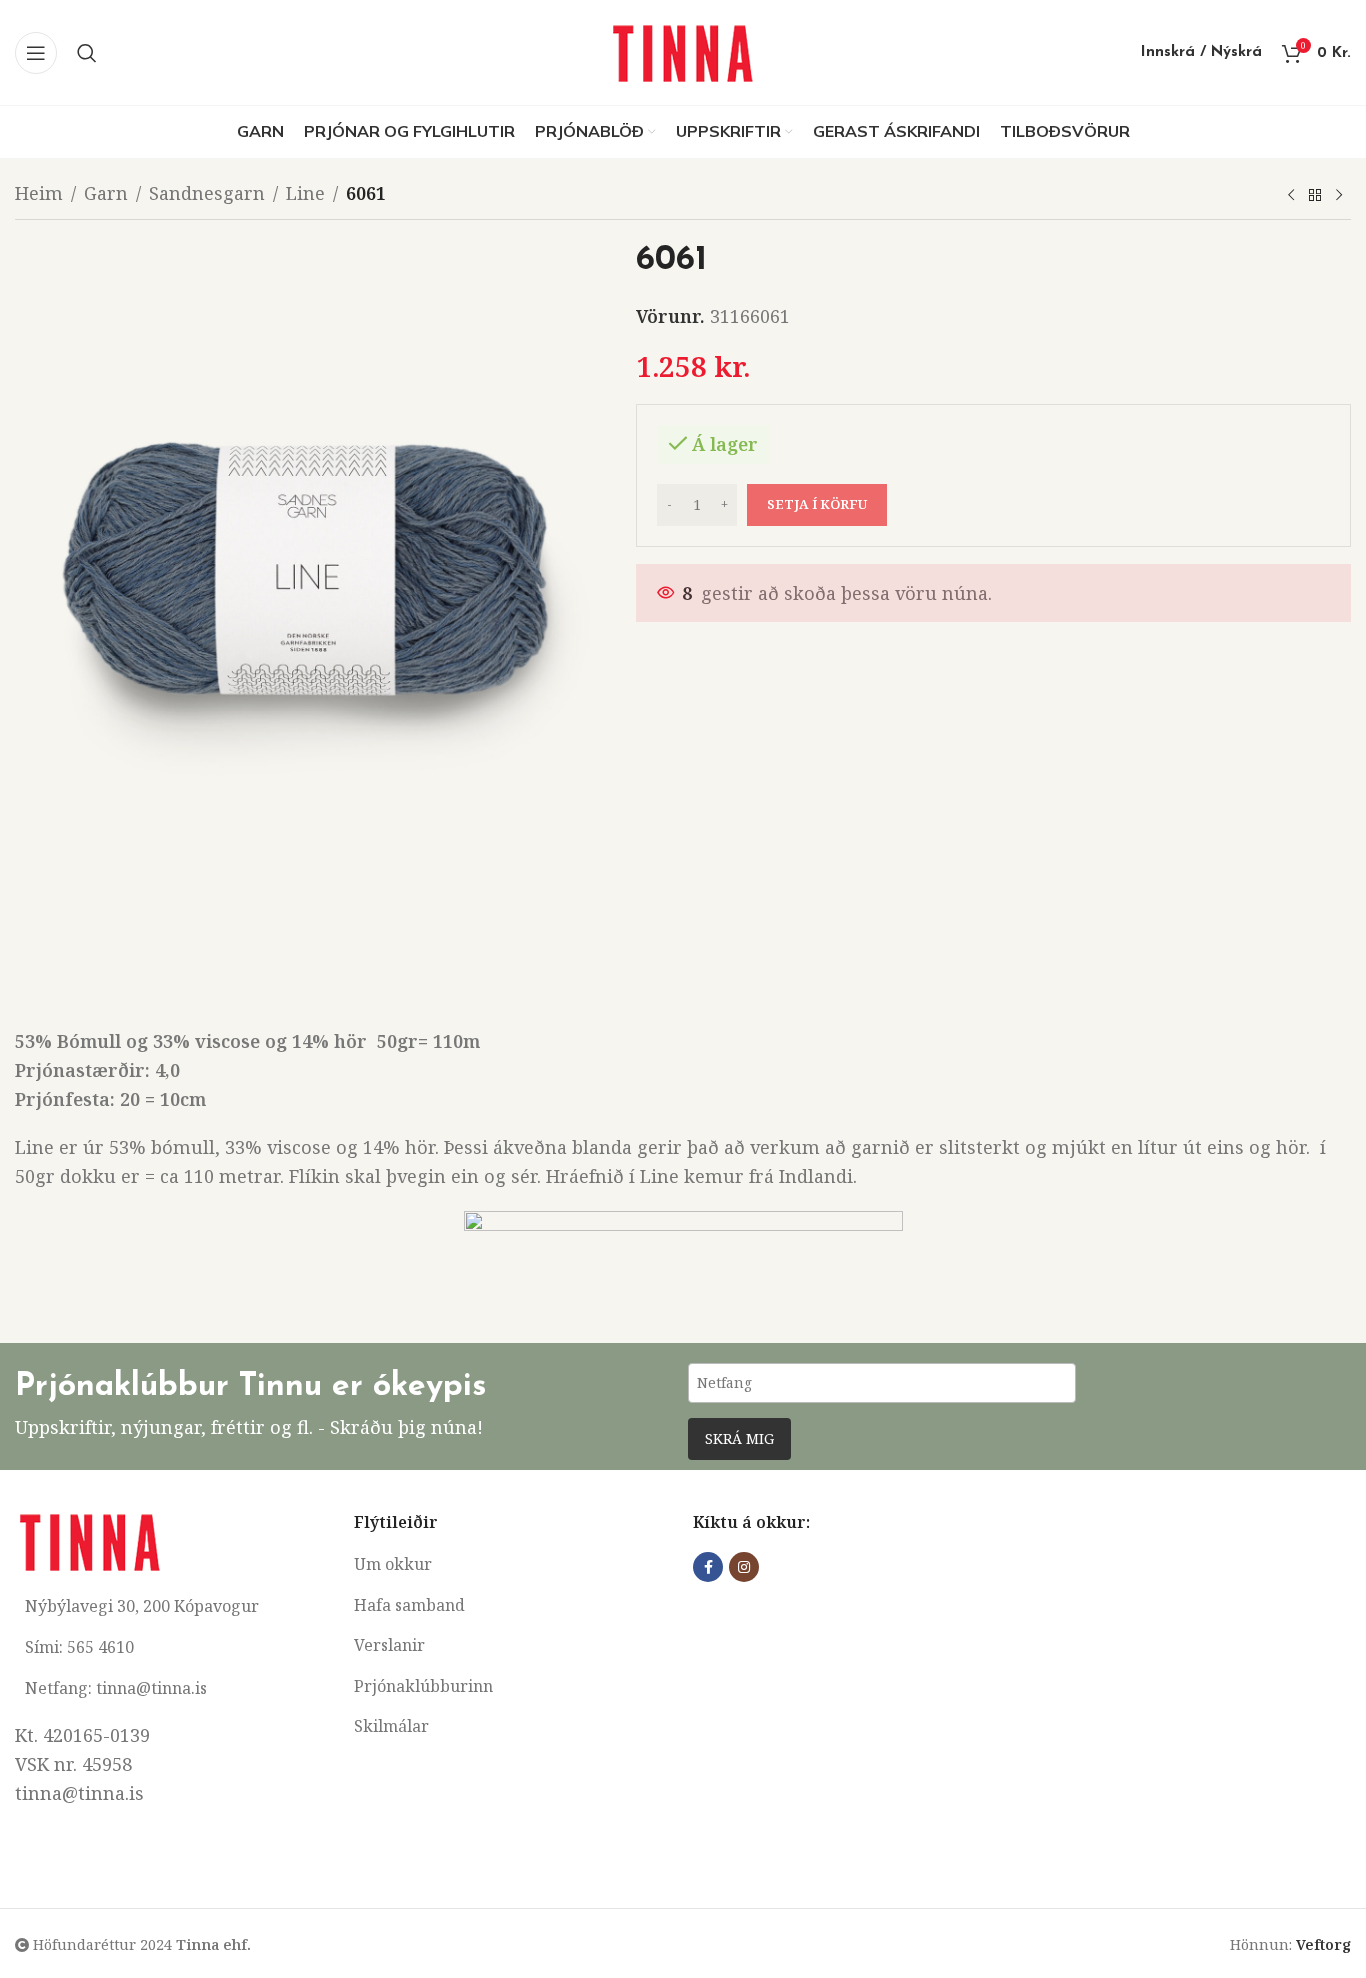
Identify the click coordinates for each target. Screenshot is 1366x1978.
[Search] (87, 53)
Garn (106, 193)
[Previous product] (1291, 196)
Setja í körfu (817, 504)
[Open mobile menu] (36, 53)
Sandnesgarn (207, 193)
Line (305, 193)
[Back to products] (1315, 196)
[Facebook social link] (708, 1567)
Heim (39, 193)
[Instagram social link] (744, 1567)
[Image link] (90, 1540)
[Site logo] (683, 50)
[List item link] (513, 1565)
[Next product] (1339, 196)
